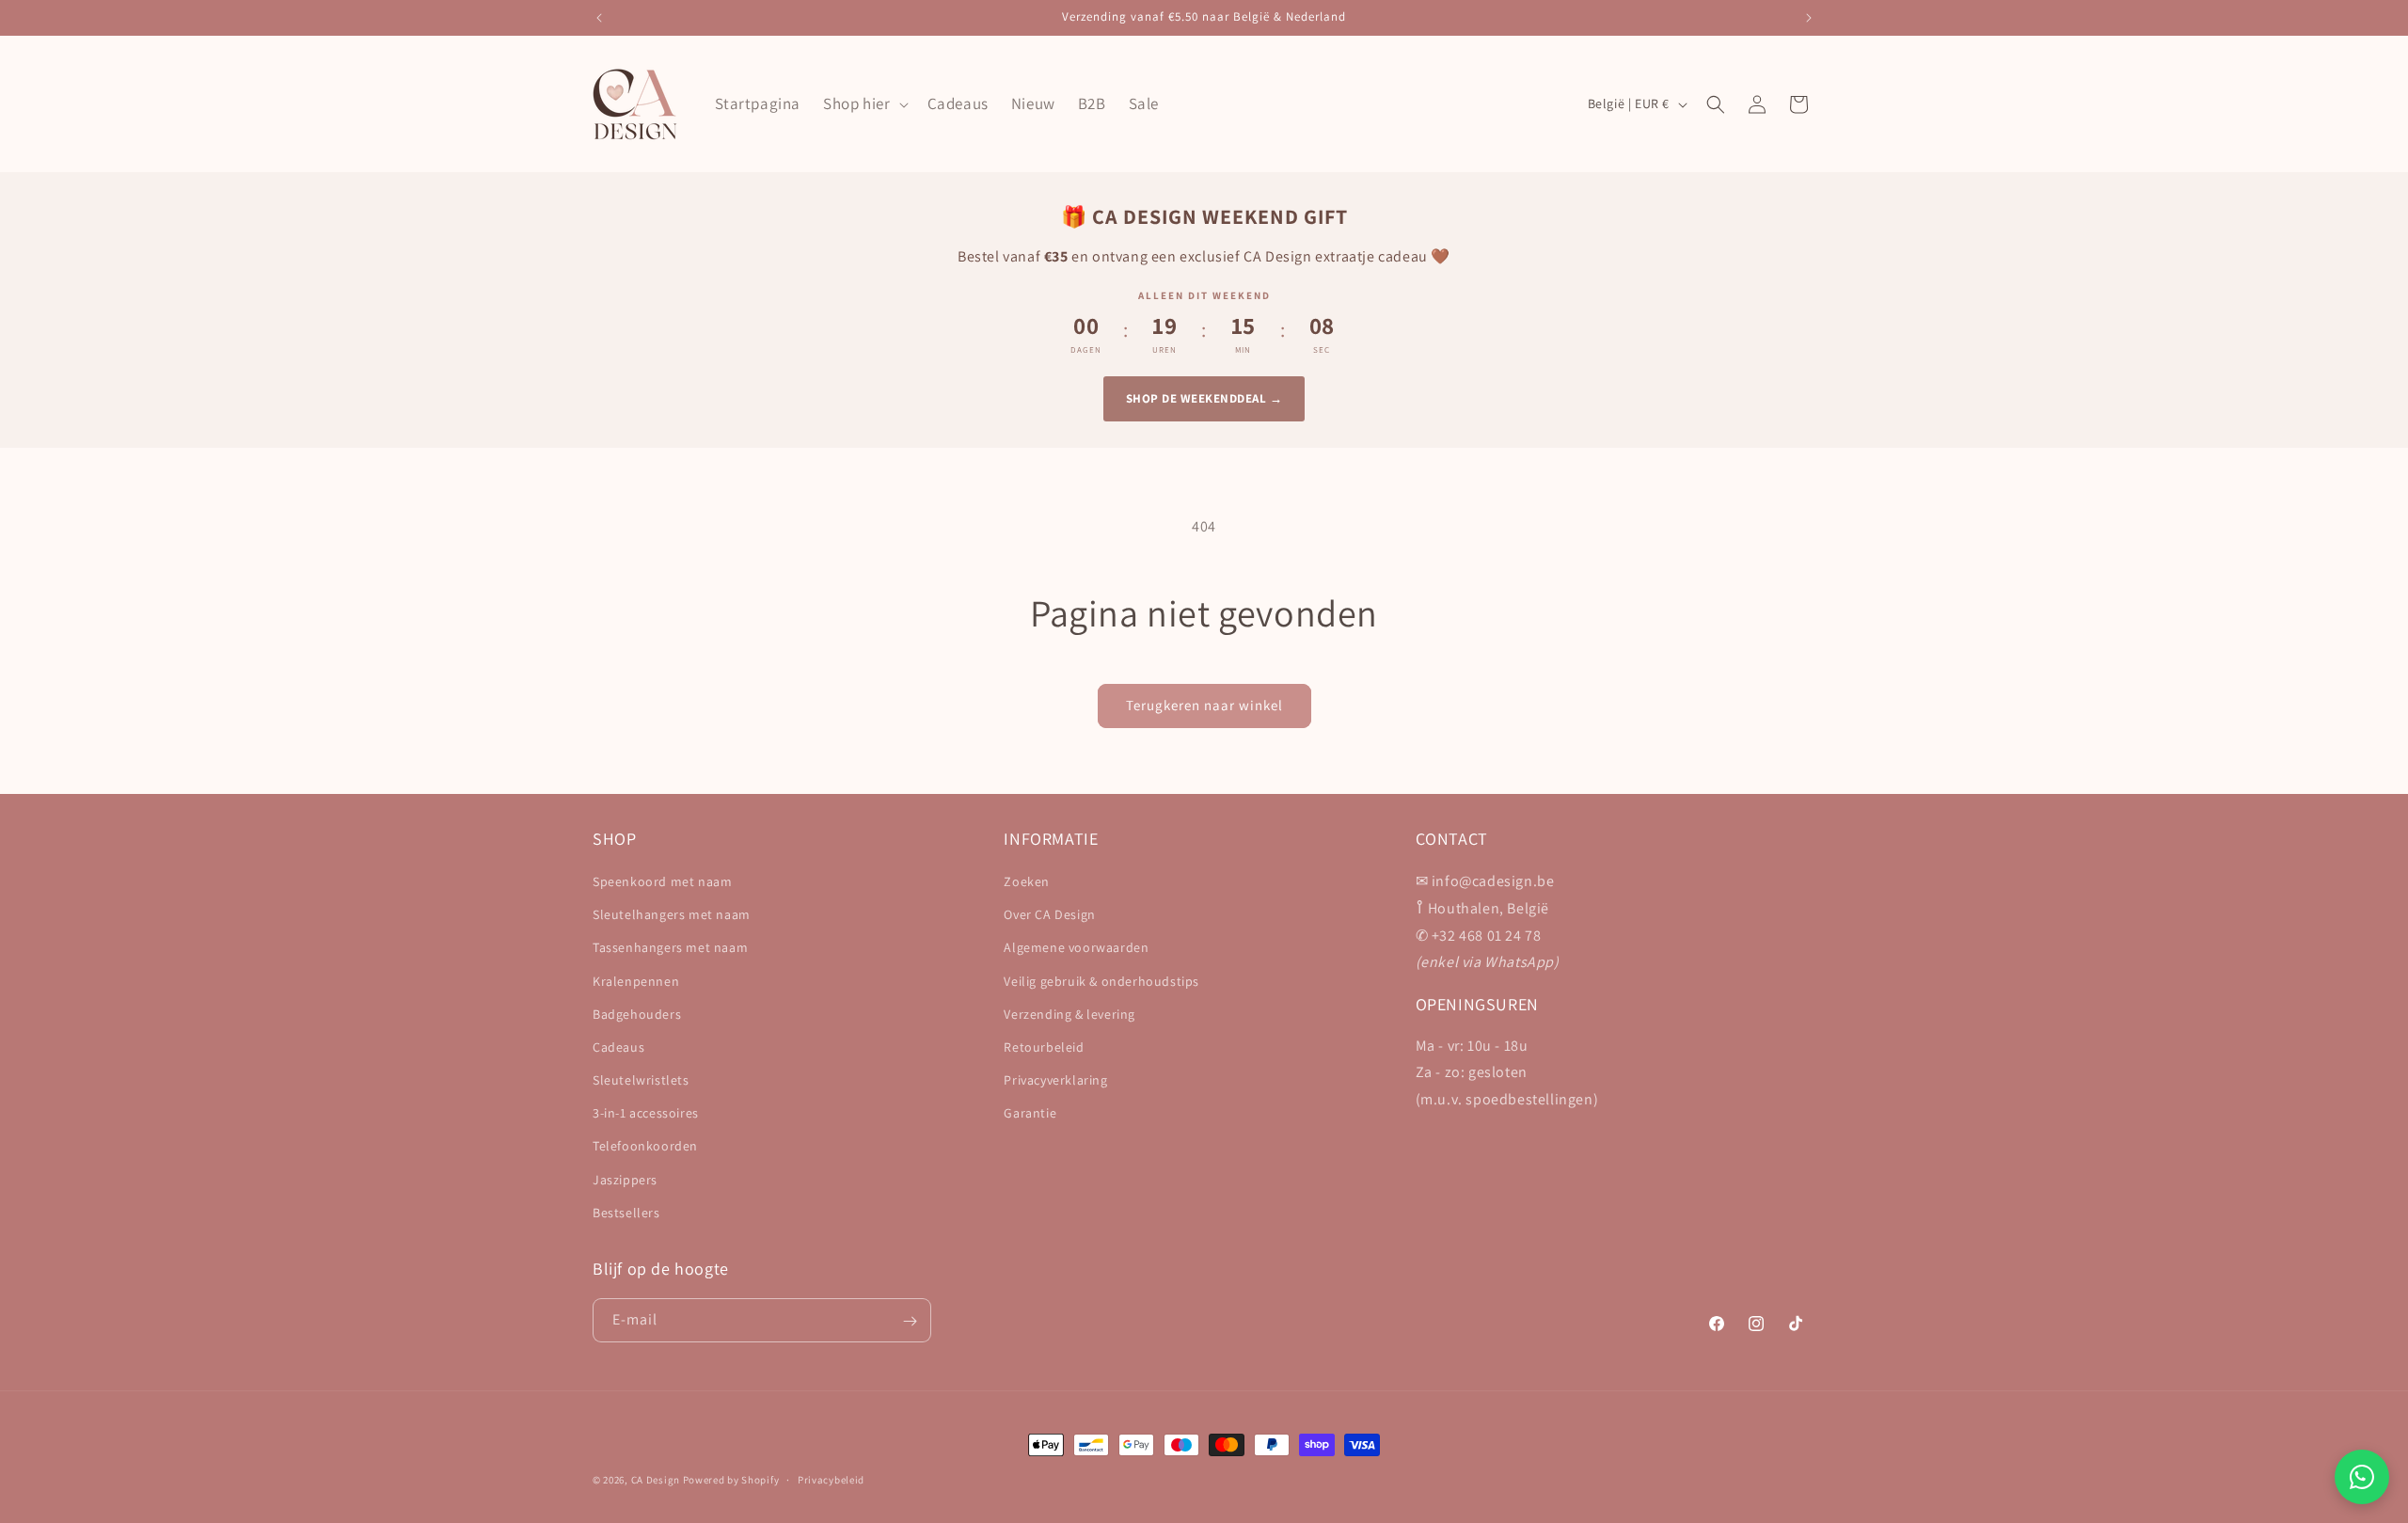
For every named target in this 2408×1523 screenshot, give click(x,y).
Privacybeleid (831, 1479)
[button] (863, 103)
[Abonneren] (910, 1321)
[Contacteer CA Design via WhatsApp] (2362, 1477)
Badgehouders (637, 1014)
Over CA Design (1049, 914)
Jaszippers (625, 1180)
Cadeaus (618, 1047)
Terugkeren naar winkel (1204, 705)
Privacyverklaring (1055, 1080)
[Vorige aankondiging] (599, 18)
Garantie (1030, 1113)
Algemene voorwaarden (1076, 948)
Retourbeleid (1044, 1047)
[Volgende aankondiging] (1809, 18)
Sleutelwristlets (641, 1080)
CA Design (656, 1480)
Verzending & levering (1069, 1014)
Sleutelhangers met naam (672, 914)
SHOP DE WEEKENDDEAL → (1204, 398)
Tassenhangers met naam (670, 948)
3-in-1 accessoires (646, 1113)
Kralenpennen (636, 981)
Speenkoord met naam (662, 881)
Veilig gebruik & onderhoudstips (1101, 981)
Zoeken (1027, 881)
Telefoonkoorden (645, 1147)
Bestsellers (626, 1213)
